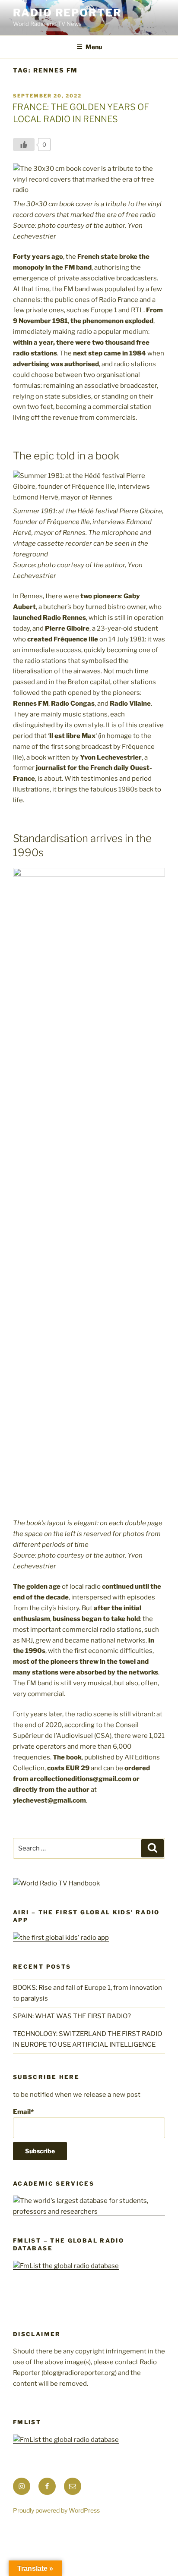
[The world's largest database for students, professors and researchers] (89, 2212)
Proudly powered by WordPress (56, 2510)
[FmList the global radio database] (66, 2266)
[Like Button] (24, 145)
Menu (94, 47)
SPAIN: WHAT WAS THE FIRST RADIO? (73, 2016)
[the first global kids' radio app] (61, 1938)
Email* (23, 2112)
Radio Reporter (67, 13)
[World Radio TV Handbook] (56, 1883)
